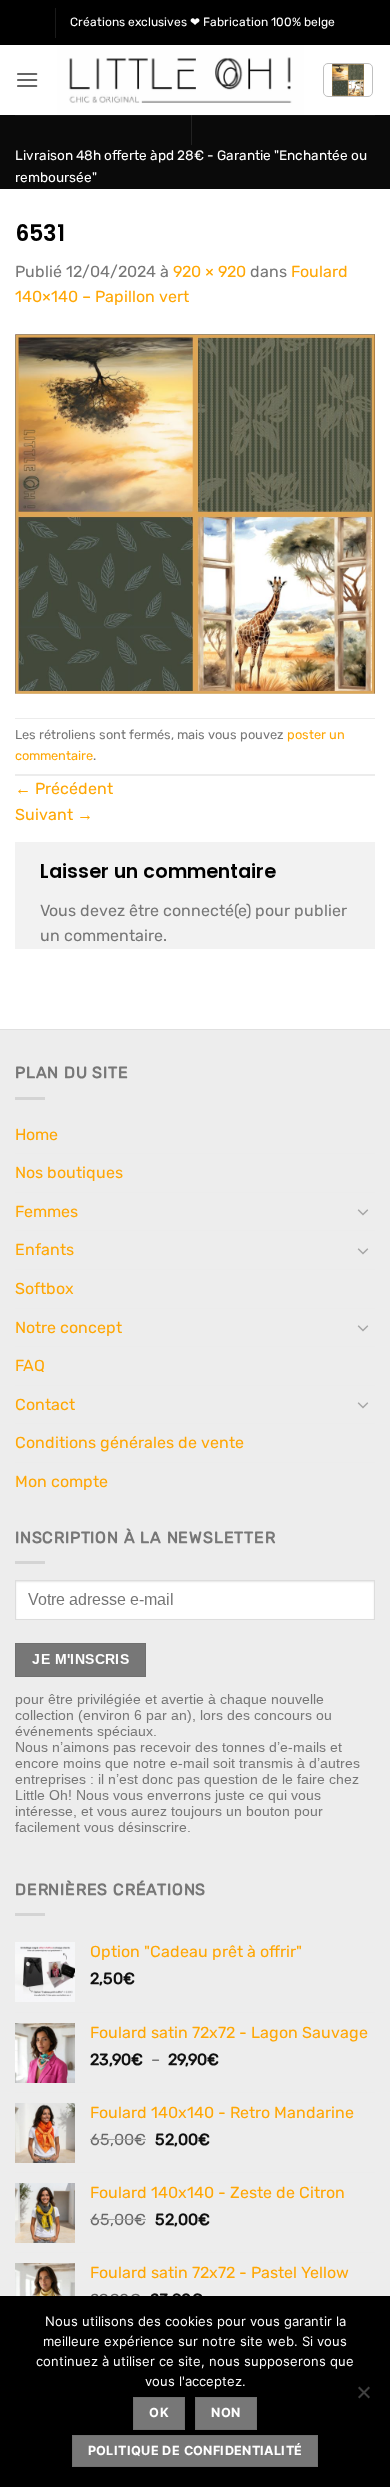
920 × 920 (209, 271)
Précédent (64, 788)
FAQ (30, 1365)
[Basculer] (363, 1211)
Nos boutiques (69, 1172)
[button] (27, 79)
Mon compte (61, 1481)
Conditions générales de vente (129, 1442)
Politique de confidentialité (195, 2450)
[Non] (363, 2398)
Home (36, 1134)
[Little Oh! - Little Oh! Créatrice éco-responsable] (180, 80)
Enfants (44, 1249)
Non (225, 2412)
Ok (159, 2412)
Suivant (54, 814)
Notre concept (68, 1327)
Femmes (46, 1211)
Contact (45, 1404)
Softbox (44, 1288)
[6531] (195, 512)
